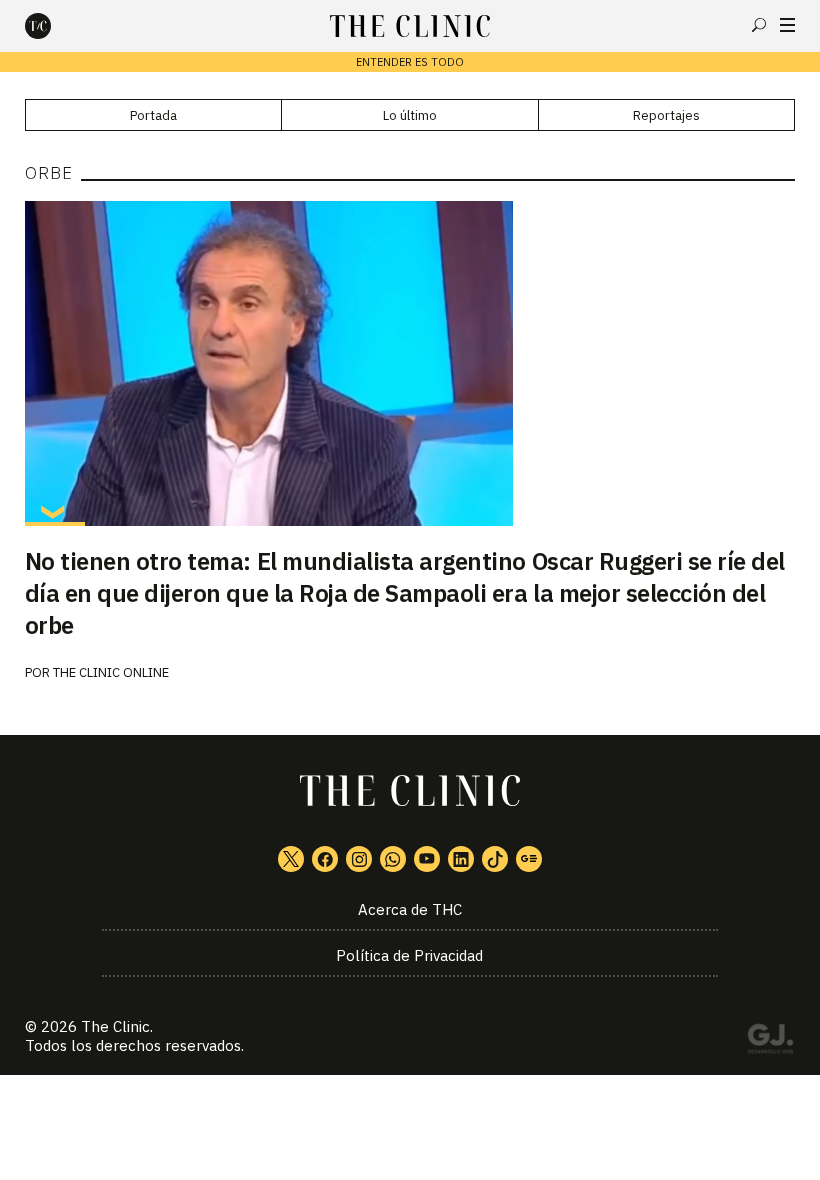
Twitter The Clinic (291, 859)
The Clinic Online (111, 672)
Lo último (410, 115)
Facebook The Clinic (325, 859)
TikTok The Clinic (495, 859)
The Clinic (115, 1026)
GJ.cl (770, 1042)
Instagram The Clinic (359, 859)
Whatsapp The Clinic (393, 859)
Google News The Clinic (529, 859)
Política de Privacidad (409, 955)
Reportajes (666, 115)
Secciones (787, 25)
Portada (153, 115)
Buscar (759, 25)
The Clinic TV (427, 859)
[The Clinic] (55, 26)
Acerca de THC (410, 909)
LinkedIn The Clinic (461, 859)
